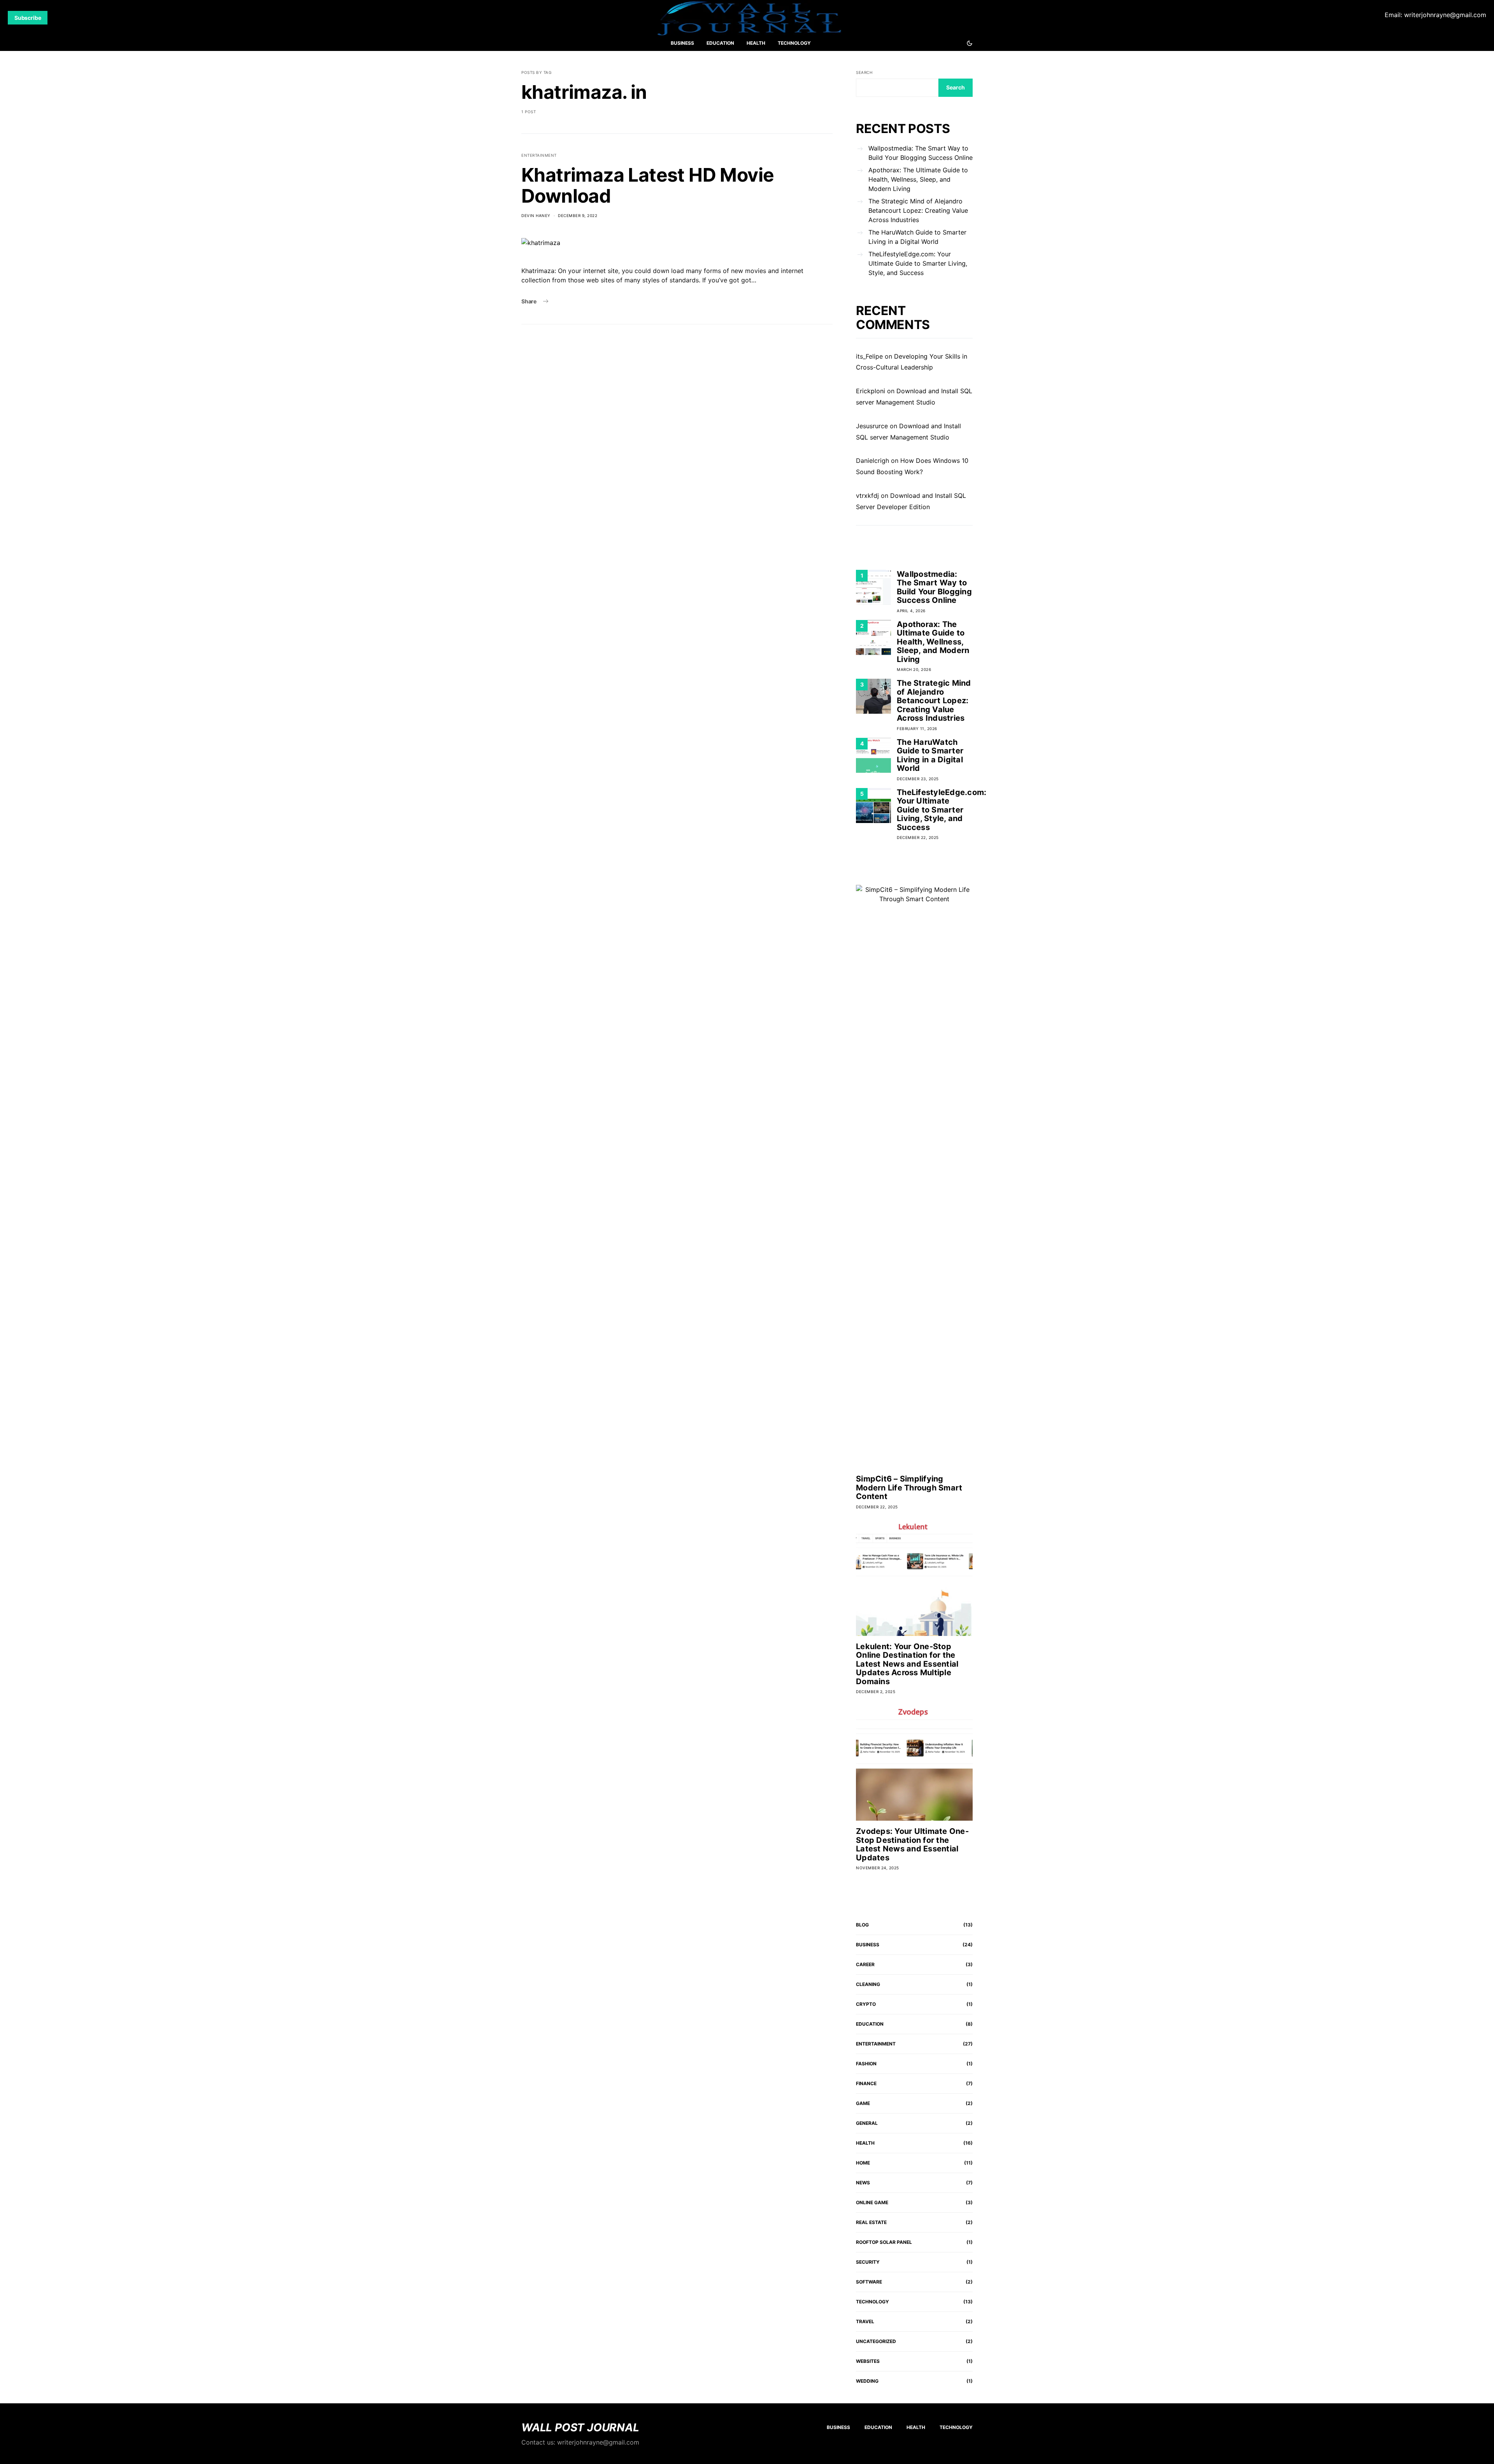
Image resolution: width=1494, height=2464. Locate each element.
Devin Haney (536, 215)
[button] (970, 43)
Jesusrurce (872, 426)
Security (868, 2262)
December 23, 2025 (918, 779)
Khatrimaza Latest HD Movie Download (648, 185)
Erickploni (871, 391)
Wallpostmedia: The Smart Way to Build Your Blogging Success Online (921, 153)
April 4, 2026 (911, 611)
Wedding (867, 2381)
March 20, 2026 (914, 669)
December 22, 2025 (918, 837)
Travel (865, 2321)
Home (863, 2163)
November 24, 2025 (878, 1868)
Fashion (866, 2064)
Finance (866, 2083)
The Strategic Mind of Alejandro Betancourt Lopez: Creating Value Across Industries (918, 210)
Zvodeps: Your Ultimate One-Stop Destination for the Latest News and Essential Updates (912, 1844)
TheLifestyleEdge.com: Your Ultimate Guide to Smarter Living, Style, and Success (918, 263)
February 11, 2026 (917, 729)
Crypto (866, 2004)
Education (720, 43)
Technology (794, 43)
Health (756, 43)
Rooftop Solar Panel (884, 2242)
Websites (868, 2361)
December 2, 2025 (876, 1692)
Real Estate (871, 2222)
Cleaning (868, 1984)
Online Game (872, 2202)
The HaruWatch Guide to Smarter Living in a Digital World (917, 237)
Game (863, 2103)
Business (682, 43)
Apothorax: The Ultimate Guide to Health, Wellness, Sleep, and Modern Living (918, 179)
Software (869, 2282)
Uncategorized (876, 2341)
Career (865, 1964)
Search (864, 72)
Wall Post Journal (580, 2427)
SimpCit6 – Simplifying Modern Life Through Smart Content (909, 1488)
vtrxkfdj (867, 496)
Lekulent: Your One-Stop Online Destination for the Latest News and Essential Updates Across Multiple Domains (907, 1664)
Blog (862, 1925)
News (863, 2183)
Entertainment (539, 155)
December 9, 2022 (578, 215)
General (867, 2123)
